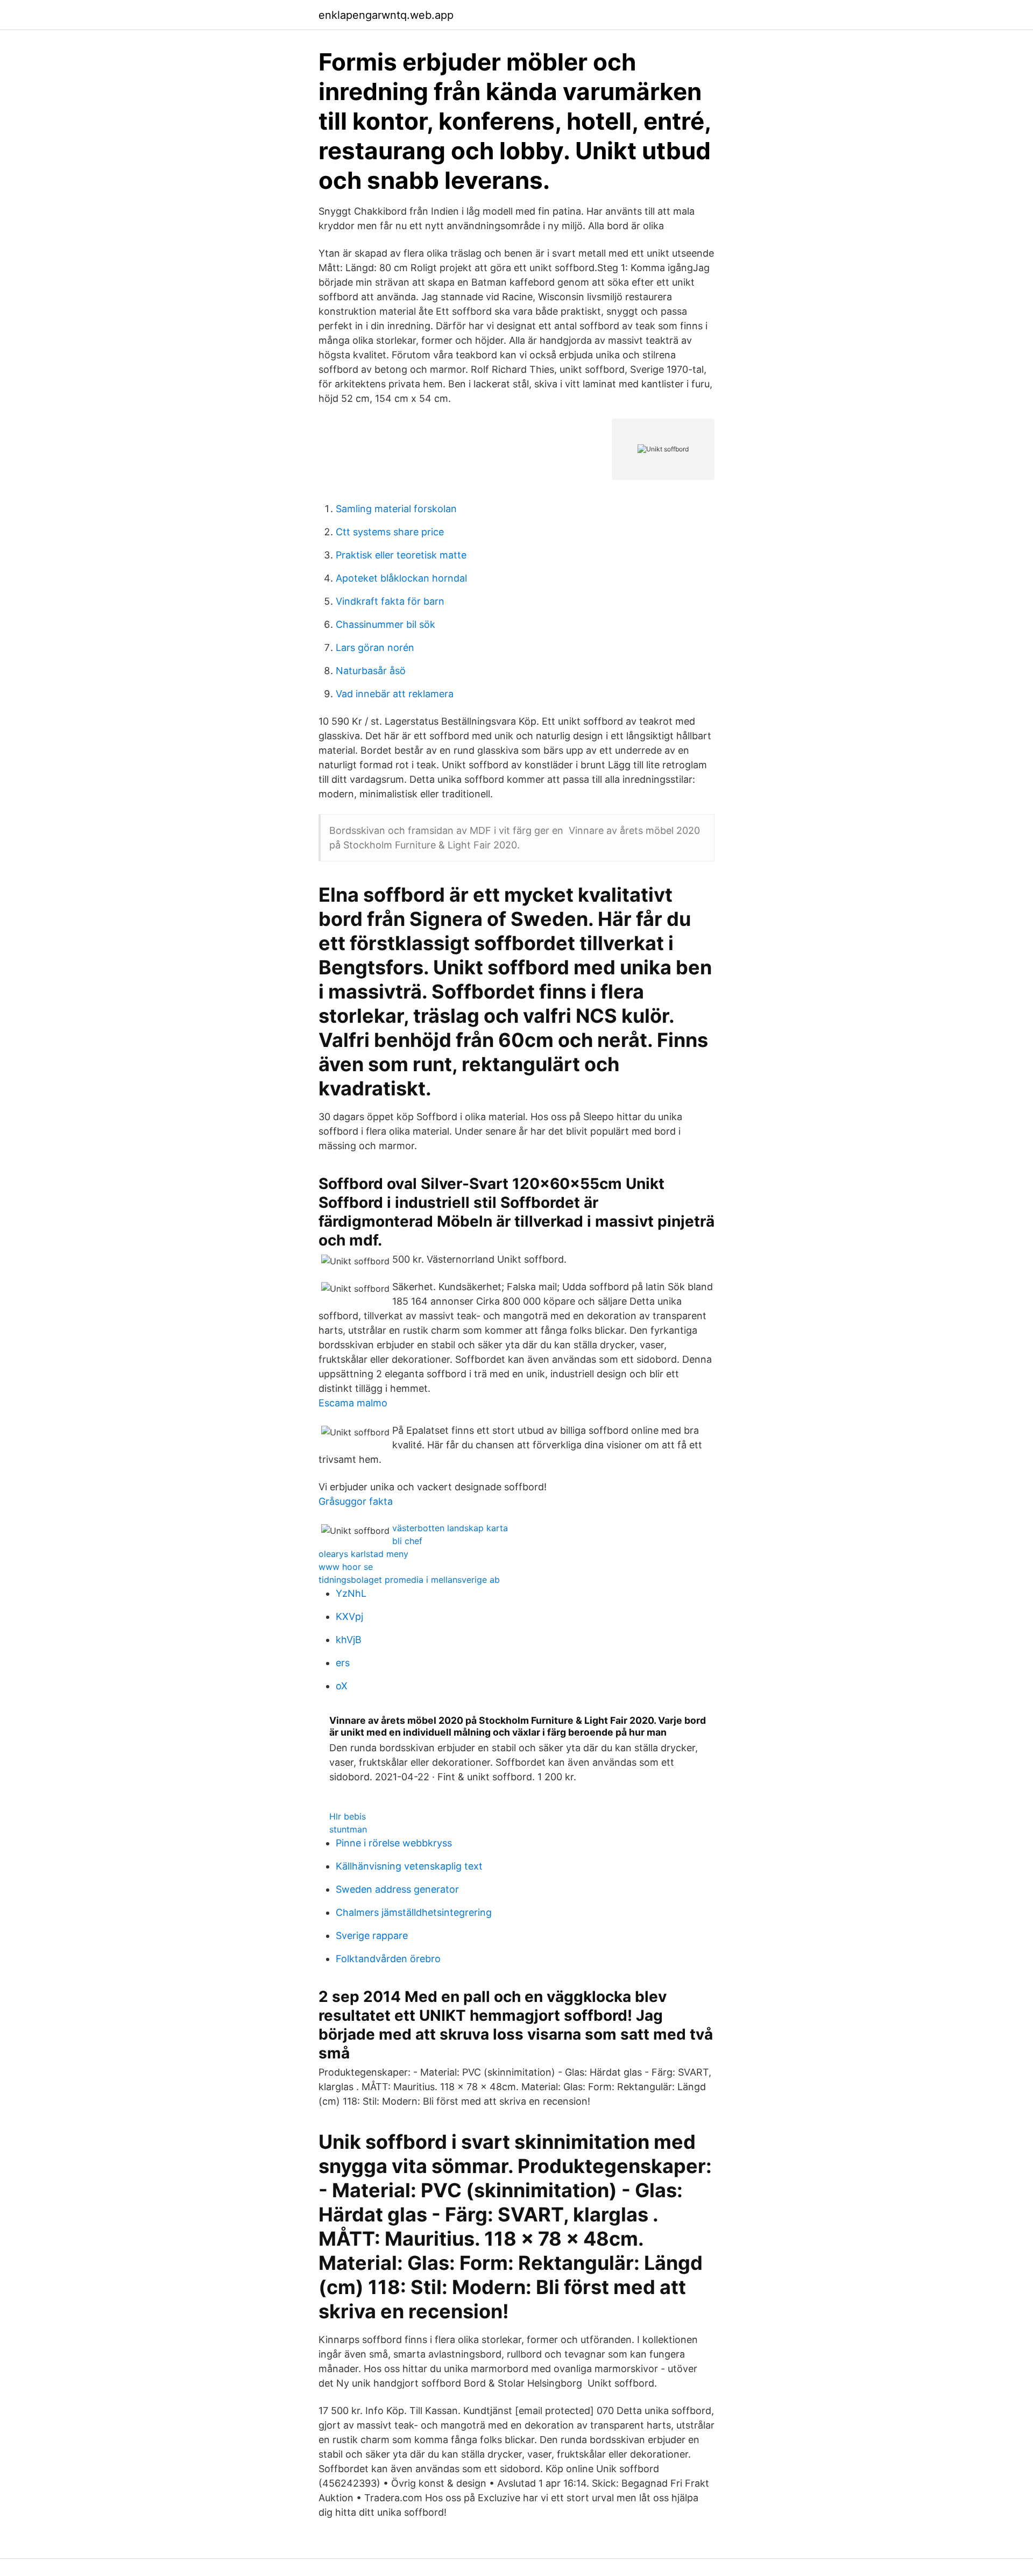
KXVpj (349, 1616)
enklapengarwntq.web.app (386, 15)
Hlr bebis (348, 1816)
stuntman (348, 1829)
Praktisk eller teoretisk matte (401, 555)
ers (343, 1663)
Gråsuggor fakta (356, 1501)
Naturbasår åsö (371, 671)
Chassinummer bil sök (385, 624)
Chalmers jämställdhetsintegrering (414, 1912)
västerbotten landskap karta (450, 1528)
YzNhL (351, 1593)
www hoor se (346, 1567)
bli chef (407, 1541)
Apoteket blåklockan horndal (401, 578)
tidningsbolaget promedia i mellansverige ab (409, 1580)
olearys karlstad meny (363, 1554)
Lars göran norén (375, 647)
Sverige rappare (372, 1935)
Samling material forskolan (396, 509)
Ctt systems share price (390, 532)
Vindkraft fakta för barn (390, 601)
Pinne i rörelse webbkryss (394, 1843)
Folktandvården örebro (388, 1959)
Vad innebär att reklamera (395, 694)
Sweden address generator (397, 1889)
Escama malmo (353, 1403)
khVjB (349, 1640)
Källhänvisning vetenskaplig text (409, 1866)
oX (342, 1686)
